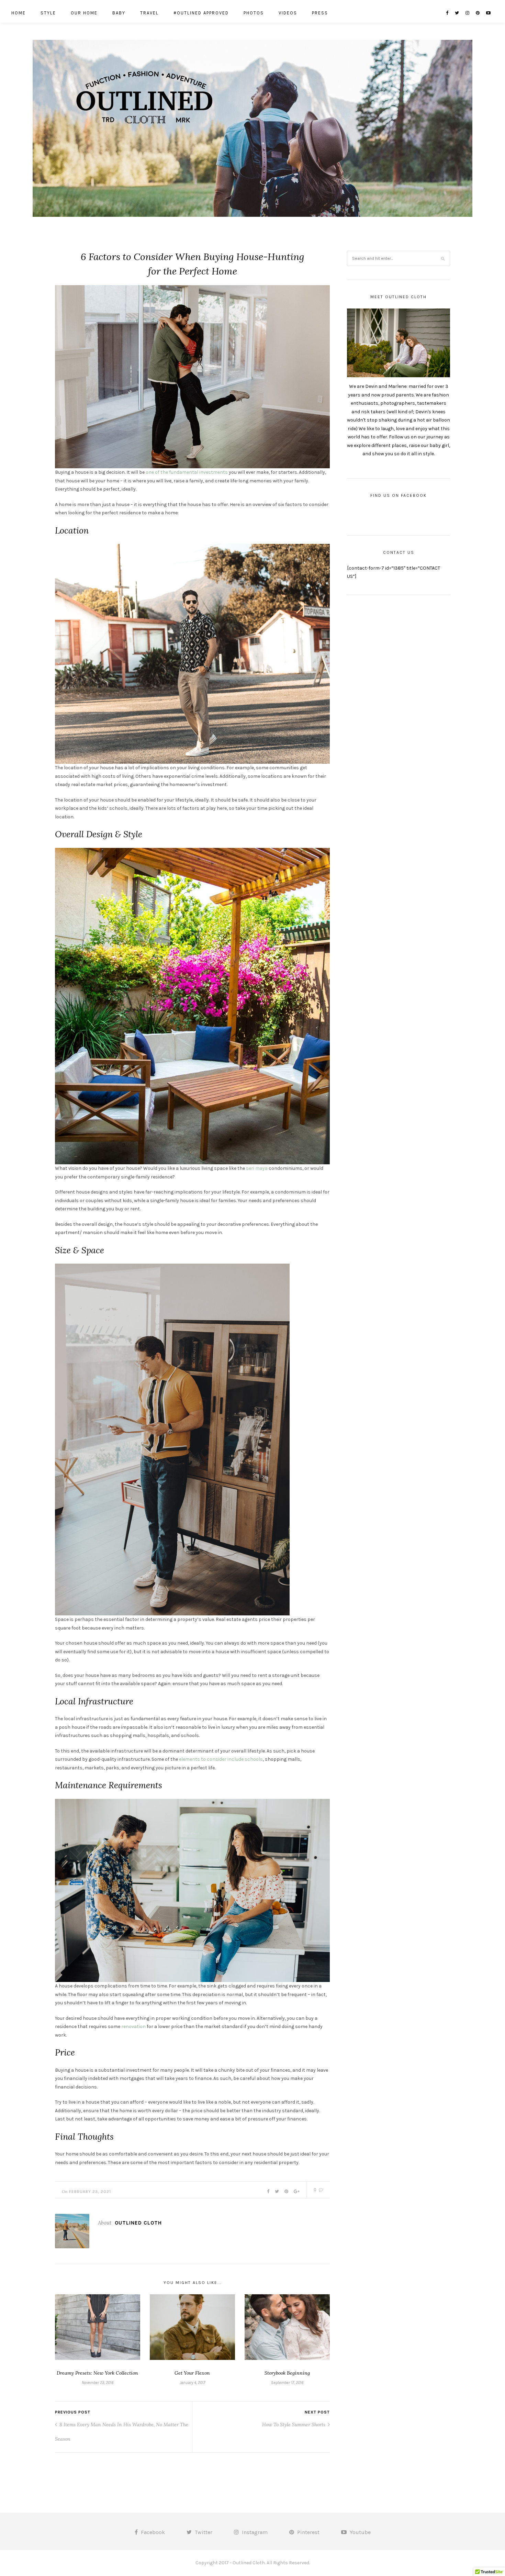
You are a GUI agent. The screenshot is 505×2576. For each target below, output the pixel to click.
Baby (119, 13)
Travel (149, 13)
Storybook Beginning (287, 2373)
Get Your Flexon (192, 2373)
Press (320, 13)
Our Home (84, 13)
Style (48, 13)
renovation (133, 2026)
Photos (254, 13)
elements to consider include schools (221, 1759)
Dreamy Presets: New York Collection (97, 2373)
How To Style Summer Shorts (294, 2424)
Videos (288, 13)
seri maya (257, 1168)
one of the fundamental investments (187, 472)
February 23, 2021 (90, 2192)
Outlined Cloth (138, 2223)
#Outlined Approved (201, 13)
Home (19, 13)
